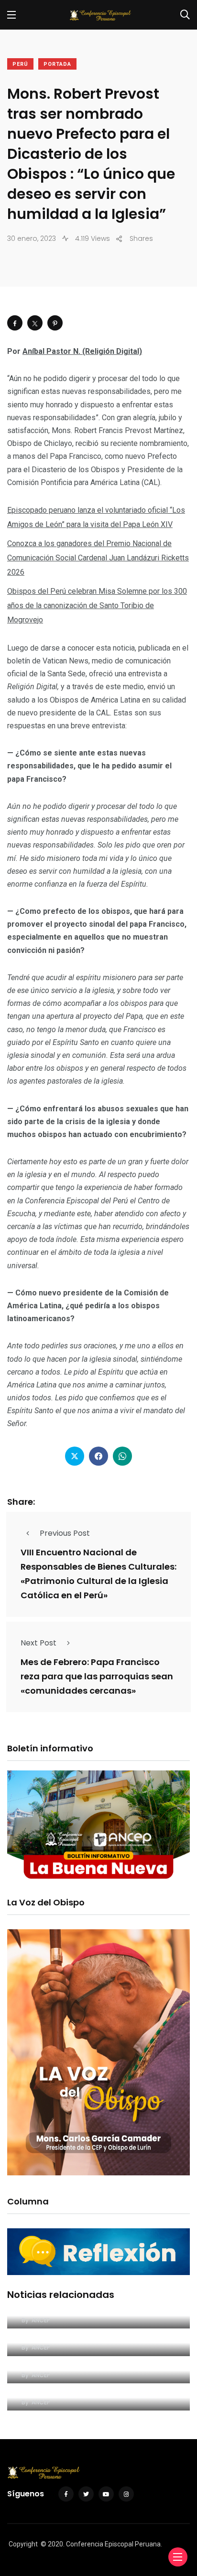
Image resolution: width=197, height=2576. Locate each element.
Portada (57, 64)
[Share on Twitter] (35, 323)
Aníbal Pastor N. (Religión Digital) (82, 351)
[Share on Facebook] (15, 323)
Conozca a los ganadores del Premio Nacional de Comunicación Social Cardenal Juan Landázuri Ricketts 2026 (98, 558)
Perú (20, 64)
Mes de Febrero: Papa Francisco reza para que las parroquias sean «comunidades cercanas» (97, 1676)
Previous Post (65, 1533)
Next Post (38, 1643)
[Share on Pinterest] (55, 323)
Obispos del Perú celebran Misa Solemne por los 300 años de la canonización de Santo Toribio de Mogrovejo (97, 605)
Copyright (23, 2544)
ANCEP (41, 2320)
